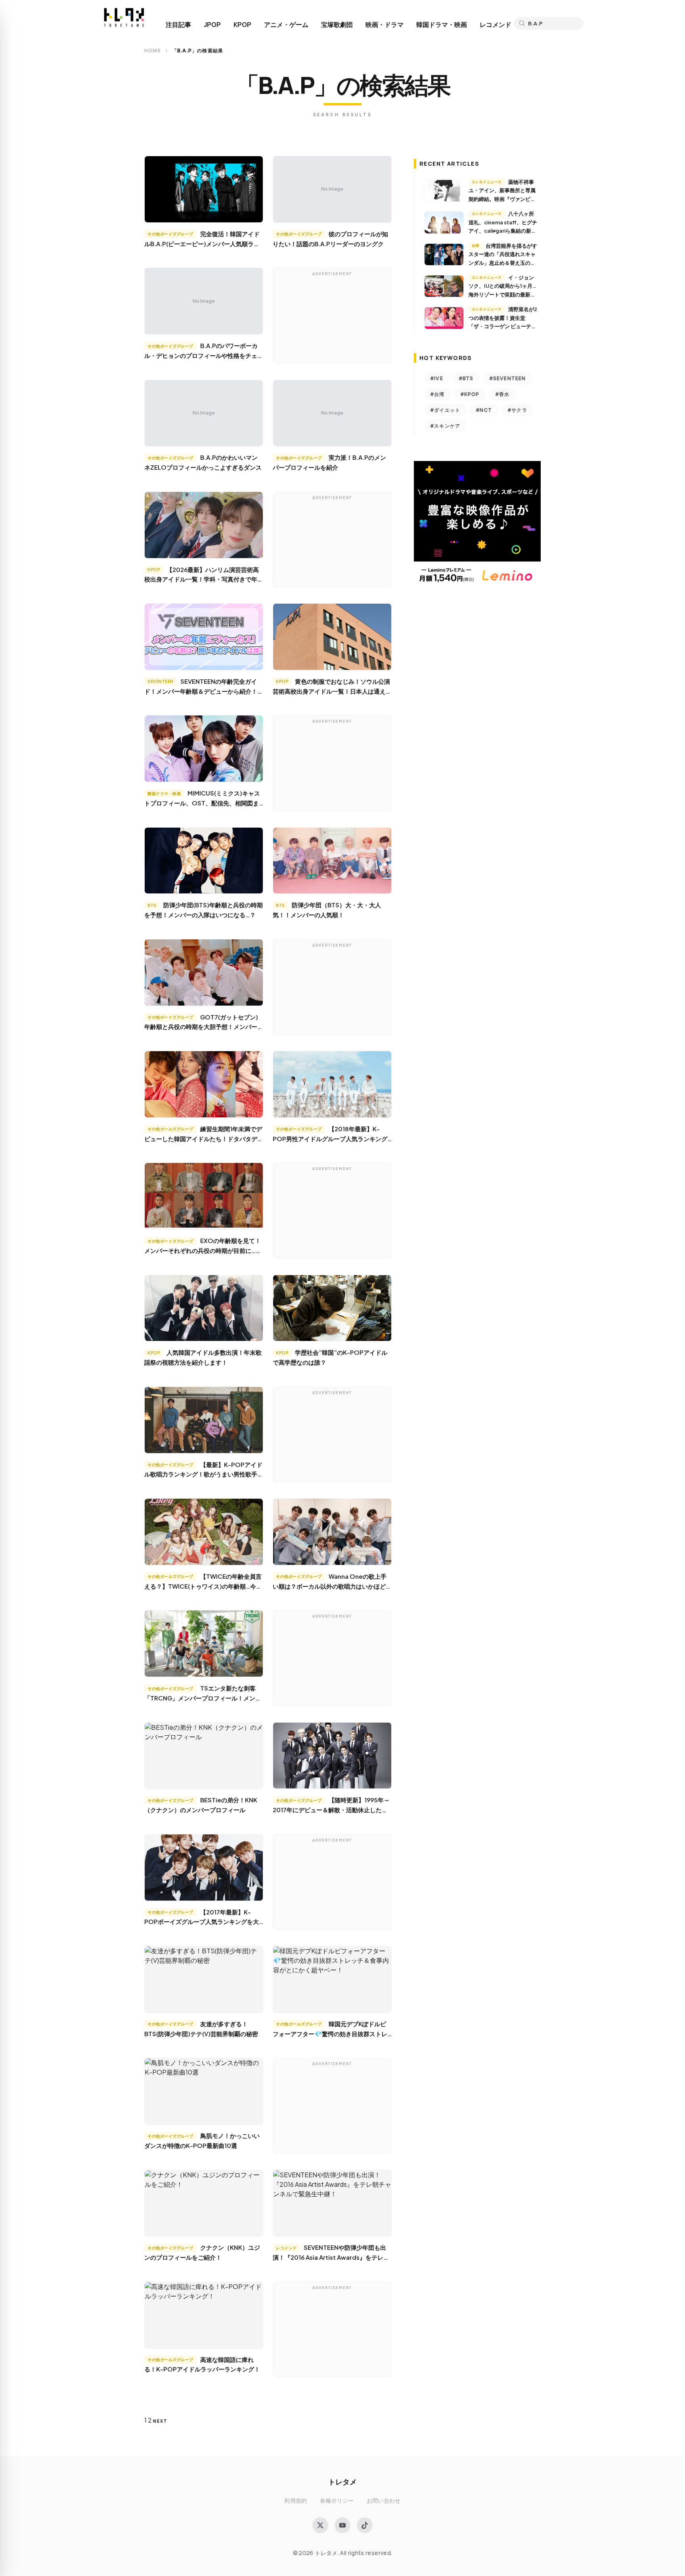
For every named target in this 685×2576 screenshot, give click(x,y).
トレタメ (342, 2481)
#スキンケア (445, 426)
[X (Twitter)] (320, 2525)
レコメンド (496, 25)
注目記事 (178, 25)
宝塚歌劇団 (337, 25)
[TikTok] (365, 2525)
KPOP (242, 25)
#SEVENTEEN (508, 378)
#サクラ (518, 410)
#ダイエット (445, 410)
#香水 (503, 394)
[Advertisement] (332, 317)
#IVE (437, 378)
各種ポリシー (337, 2500)
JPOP (212, 25)
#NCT (484, 410)
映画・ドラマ (385, 25)
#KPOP (470, 394)
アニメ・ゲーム (286, 25)
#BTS (466, 378)
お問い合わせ (384, 2500)
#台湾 (438, 394)
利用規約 (296, 2500)
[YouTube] (342, 2525)
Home (153, 51)
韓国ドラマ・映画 (442, 25)
